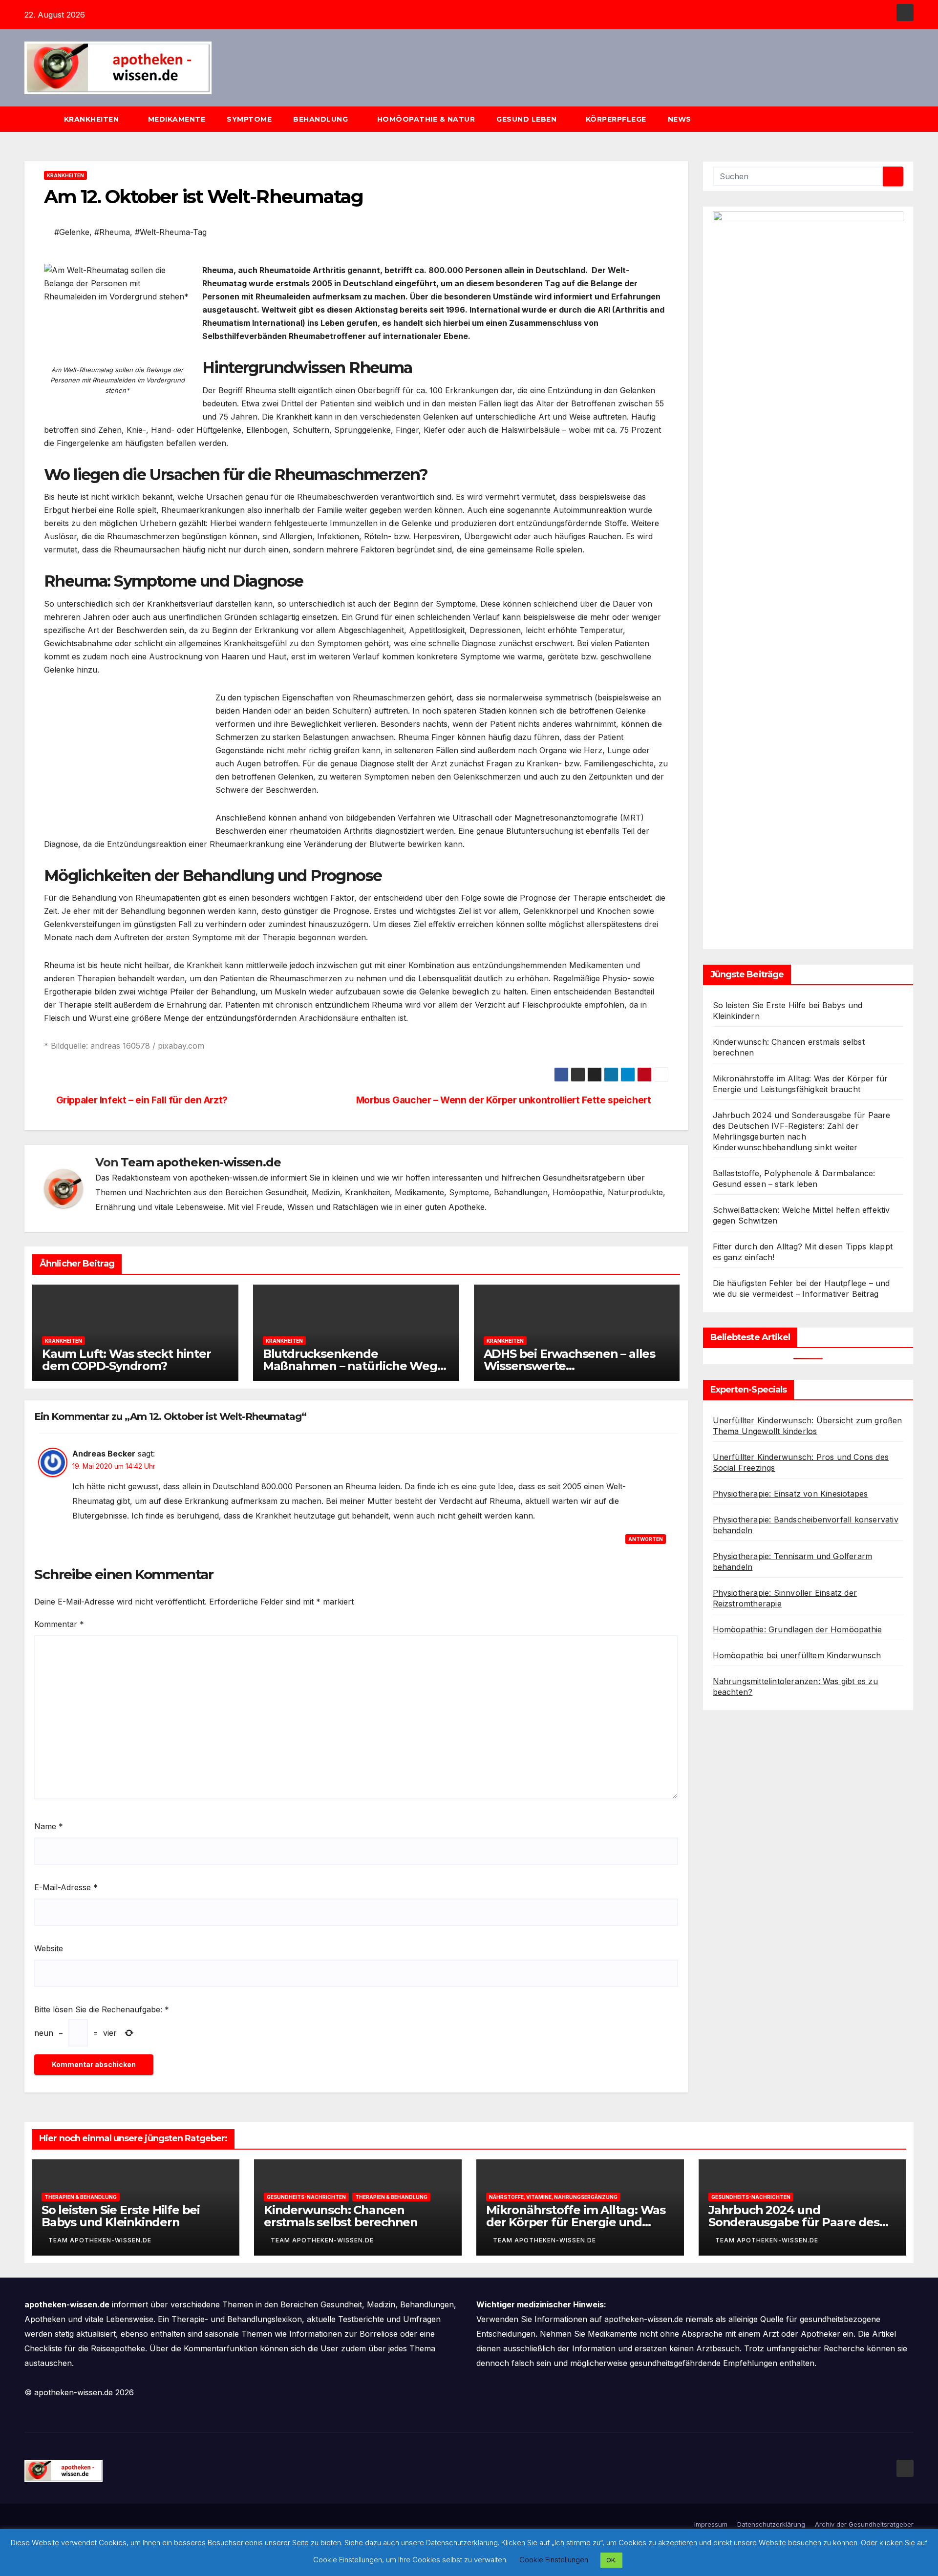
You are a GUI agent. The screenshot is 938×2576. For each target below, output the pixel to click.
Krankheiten (93, 119)
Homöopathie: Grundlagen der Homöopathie (798, 1629)
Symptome (249, 119)
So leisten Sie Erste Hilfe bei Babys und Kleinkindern (121, 2216)
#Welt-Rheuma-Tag (171, 232)
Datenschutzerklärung (771, 2524)
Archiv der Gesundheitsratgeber (864, 2524)
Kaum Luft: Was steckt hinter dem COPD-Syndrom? (126, 1360)
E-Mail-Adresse (66, 1887)
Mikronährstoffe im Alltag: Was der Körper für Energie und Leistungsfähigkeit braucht (576, 2222)
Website (49, 1948)
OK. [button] (611, 2560)
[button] (911, 119)
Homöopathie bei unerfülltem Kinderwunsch (797, 1655)
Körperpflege (616, 119)
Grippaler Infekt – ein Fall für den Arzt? (142, 1100)
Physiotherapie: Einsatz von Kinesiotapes (790, 1494)
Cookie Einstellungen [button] (554, 2560)
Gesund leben (528, 119)
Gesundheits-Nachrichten (306, 2197)
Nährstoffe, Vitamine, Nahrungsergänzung (553, 2197)
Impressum (711, 2524)
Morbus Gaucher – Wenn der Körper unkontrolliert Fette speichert (504, 1100)
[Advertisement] (126, 760)
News (681, 119)
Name (49, 1826)
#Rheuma (112, 232)
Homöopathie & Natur (426, 119)
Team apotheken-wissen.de (201, 1162)
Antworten (646, 1539)
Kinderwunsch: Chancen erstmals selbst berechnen (341, 2216)
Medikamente (177, 119)
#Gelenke (72, 232)
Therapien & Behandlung (81, 2197)
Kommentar (59, 1624)
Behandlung (322, 119)
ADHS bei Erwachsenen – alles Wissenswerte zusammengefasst (569, 1366)
